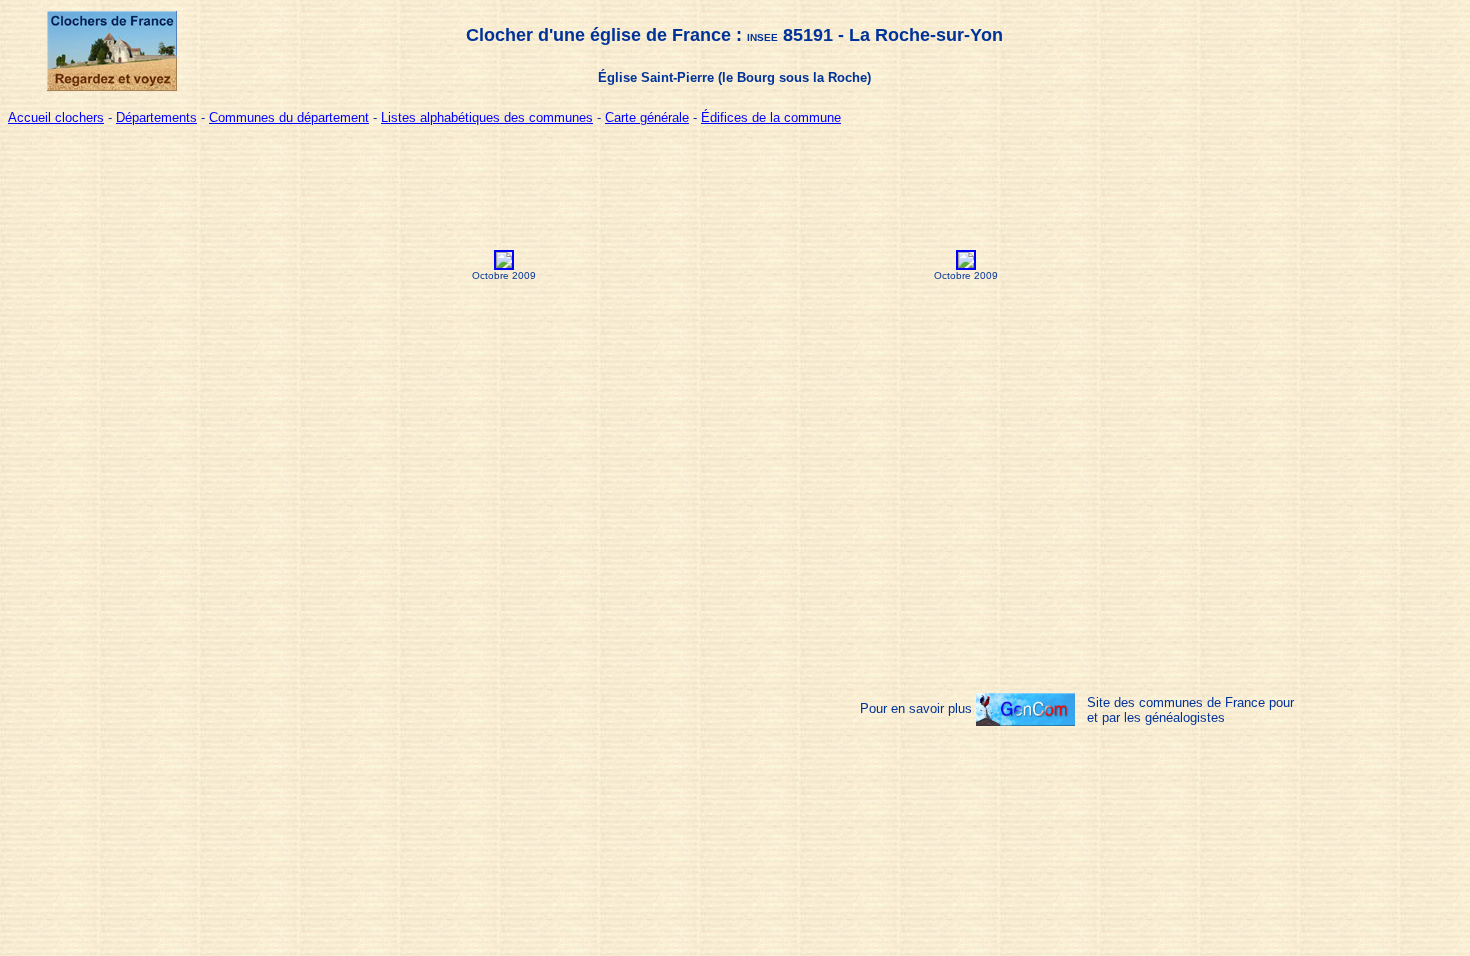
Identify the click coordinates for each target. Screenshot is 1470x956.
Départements (156, 117)
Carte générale (647, 117)
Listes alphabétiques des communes (487, 117)
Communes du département (289, 117)
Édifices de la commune (771, 117)
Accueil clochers (56, 117)
